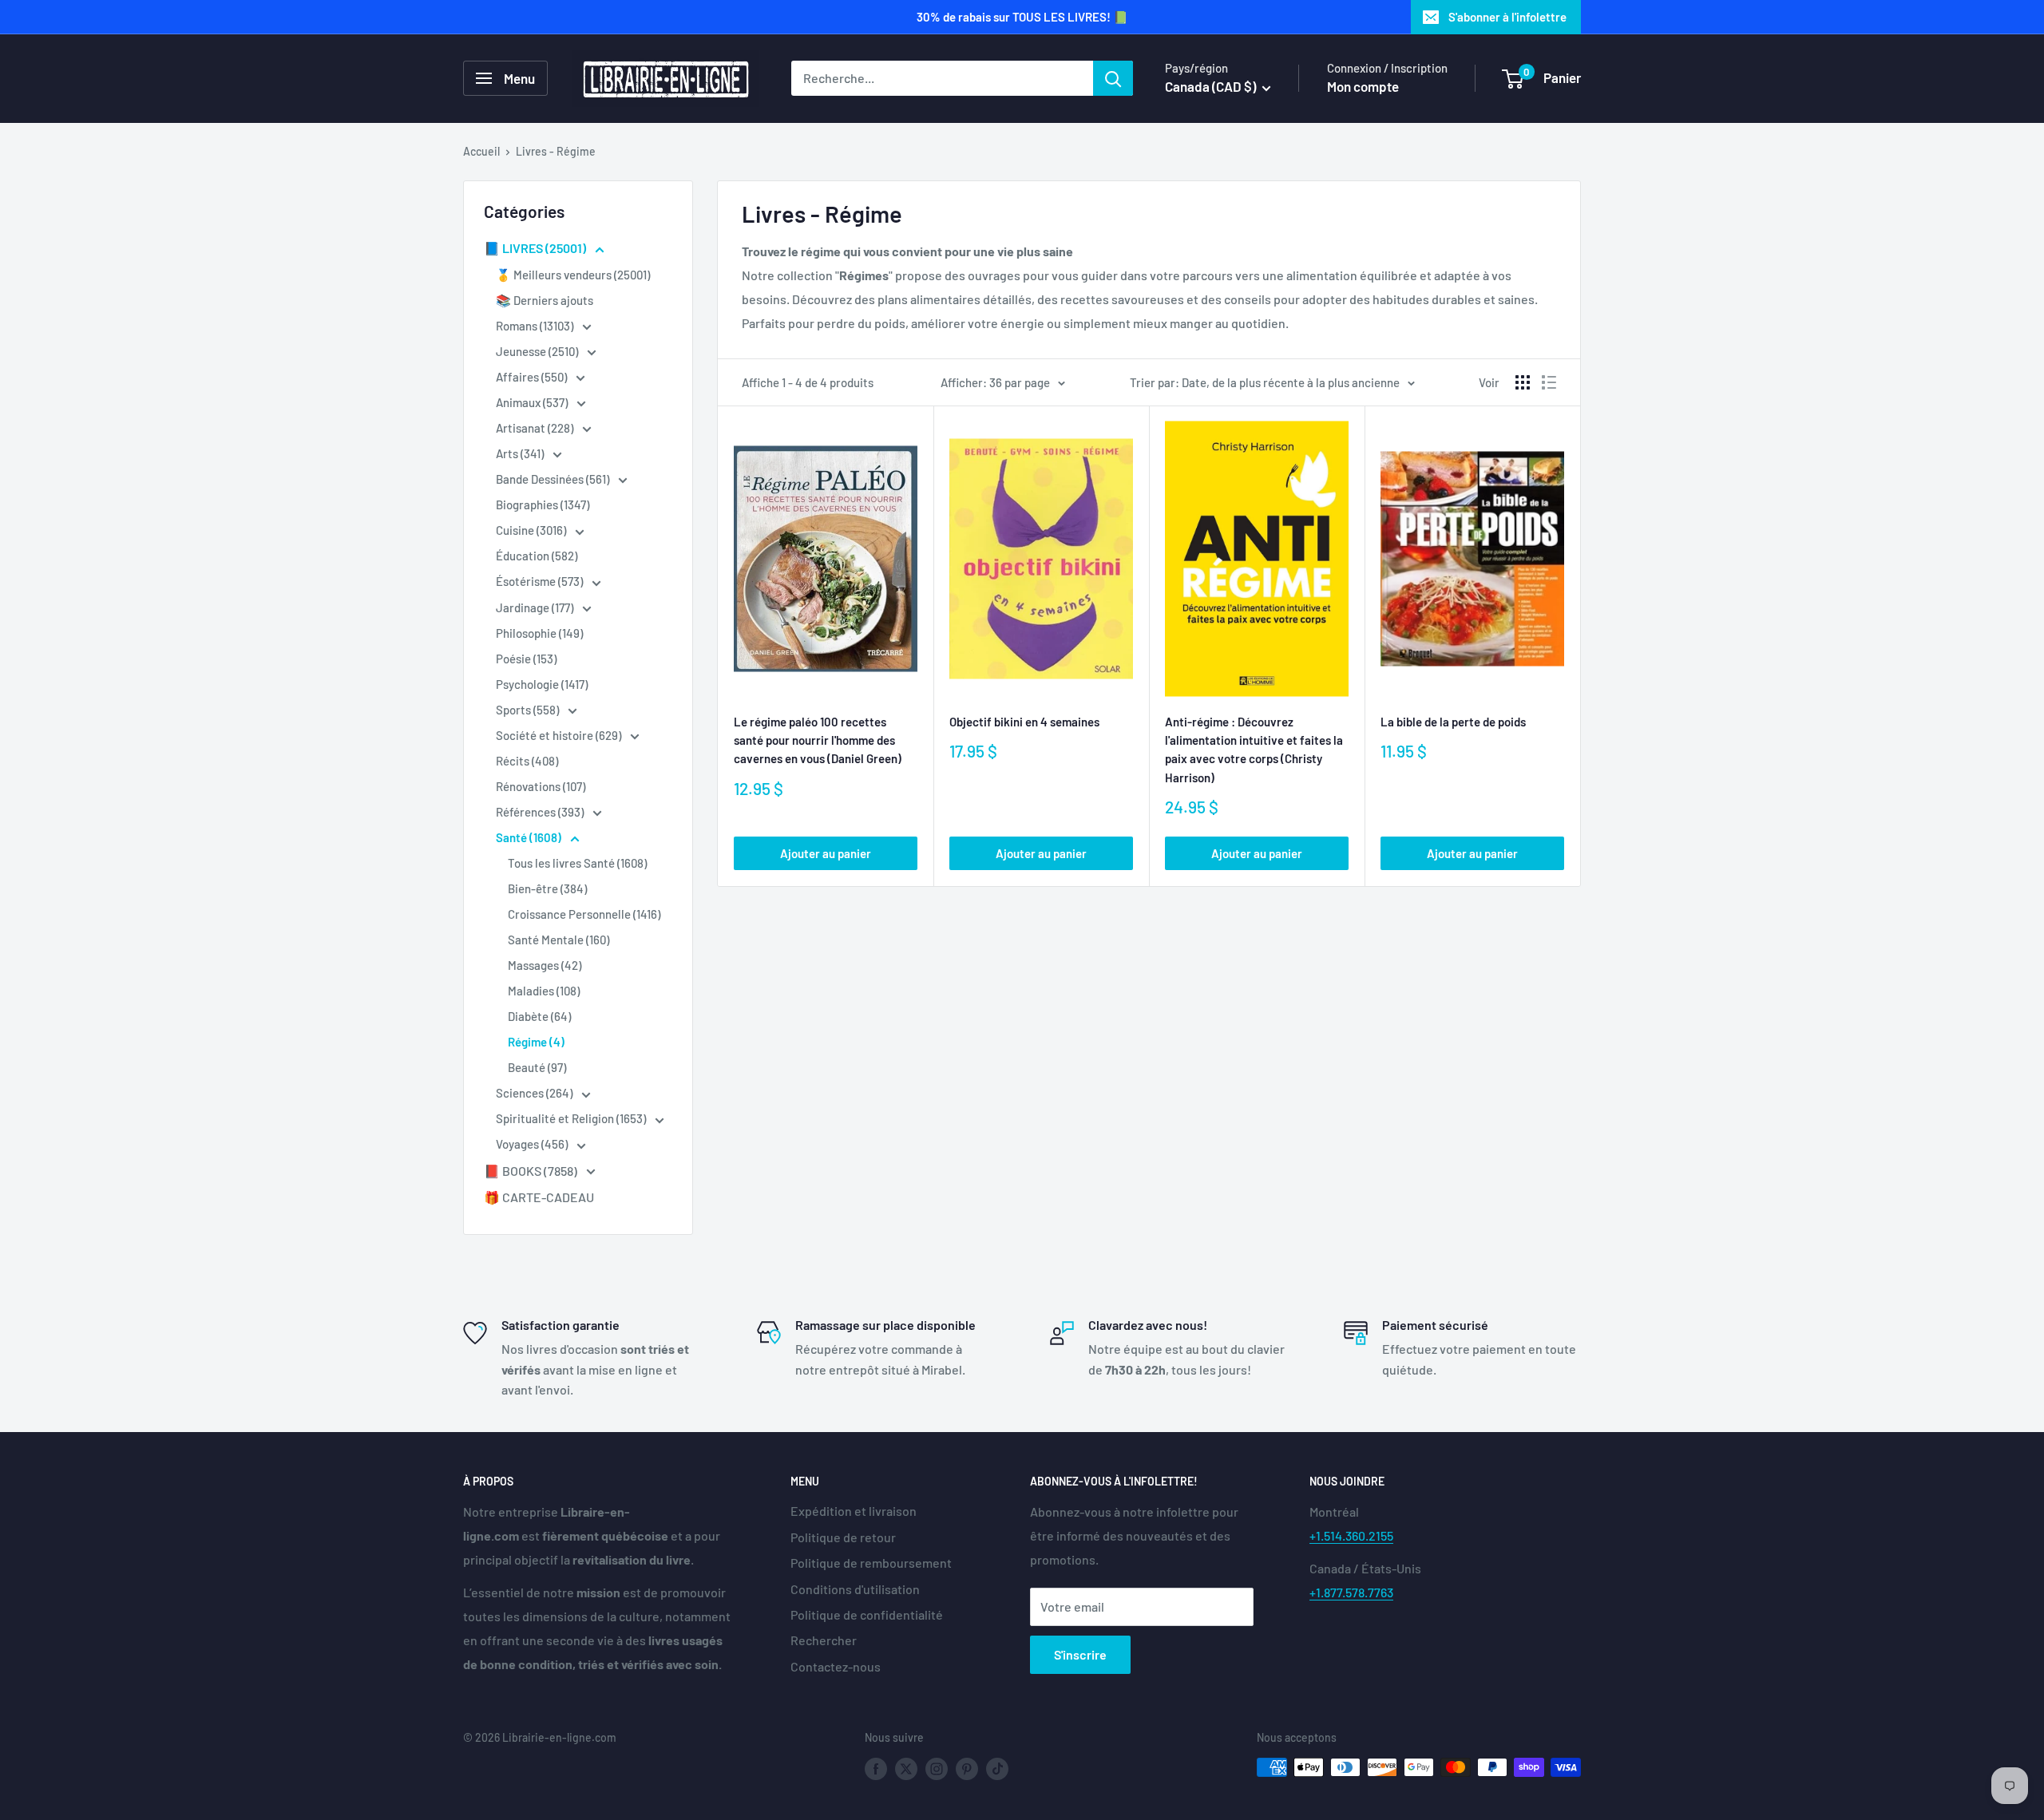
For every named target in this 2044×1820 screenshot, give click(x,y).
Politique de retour (843, 1537)
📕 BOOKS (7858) (532, 1171)
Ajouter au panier (826, 853)
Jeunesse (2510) (538, 351)
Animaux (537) (533, 402)
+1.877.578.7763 (1351, 1592)
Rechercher (824, 1640)
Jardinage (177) (536, 607)
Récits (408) (527, 761)
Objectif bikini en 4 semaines (1024, 722)
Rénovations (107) (541, 786)
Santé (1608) (530, 837)
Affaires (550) (533, 377)
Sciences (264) (535, 1093)
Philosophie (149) (539, 633)
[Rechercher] (1113, 78)
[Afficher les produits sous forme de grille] (1523, 382)
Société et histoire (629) (560, 735)
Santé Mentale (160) (559, 940)
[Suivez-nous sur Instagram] (937, 1769)
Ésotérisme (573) (541, 581)
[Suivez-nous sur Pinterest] (967, 1769)
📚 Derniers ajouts (545, 300)
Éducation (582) (537, 556)
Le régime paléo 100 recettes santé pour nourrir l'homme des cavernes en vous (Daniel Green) (818, 740)
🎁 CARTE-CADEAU (539, 1197)
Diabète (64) (539, 1016)
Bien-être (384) (547, 888)
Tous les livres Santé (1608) (577, 863)
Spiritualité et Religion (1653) (572, 1118)
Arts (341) (521, 453)
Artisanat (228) (536, 428)
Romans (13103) (536, 326)
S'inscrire (1080, 1654)
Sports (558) (529, 710)
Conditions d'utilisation (855, 1589)
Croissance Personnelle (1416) (584, 914)
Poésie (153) (526, 659)
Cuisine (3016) (532, 530)
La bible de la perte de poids (1453, 722)
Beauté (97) (537, 1067)
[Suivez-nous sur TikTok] (997, 1769)
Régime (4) (536, 1042)
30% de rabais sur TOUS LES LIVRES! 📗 (1022, 17)
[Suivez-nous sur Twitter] (906, 1769)
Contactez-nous (836, 1666)
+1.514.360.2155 (1351, 1535)
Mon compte (1363, 86)
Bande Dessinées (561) (554, 479)
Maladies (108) (544, 991)
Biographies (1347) (543, 504)
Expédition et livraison (854, 1511)
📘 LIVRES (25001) (536, 248)
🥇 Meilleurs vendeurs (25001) (573, 275)
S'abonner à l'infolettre (1507, 17)
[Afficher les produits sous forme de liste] (1549, 382)
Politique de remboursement (871, 1563)
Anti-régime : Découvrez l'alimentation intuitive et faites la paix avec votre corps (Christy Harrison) (1254, 750)
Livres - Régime (556, 151)
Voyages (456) (533, 1144)
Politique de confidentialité (867, 1614)
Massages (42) (545, 965)
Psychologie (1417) (542, 684)
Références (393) (541, 812)
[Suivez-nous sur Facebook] (876, 1769)
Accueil (481, 151)
